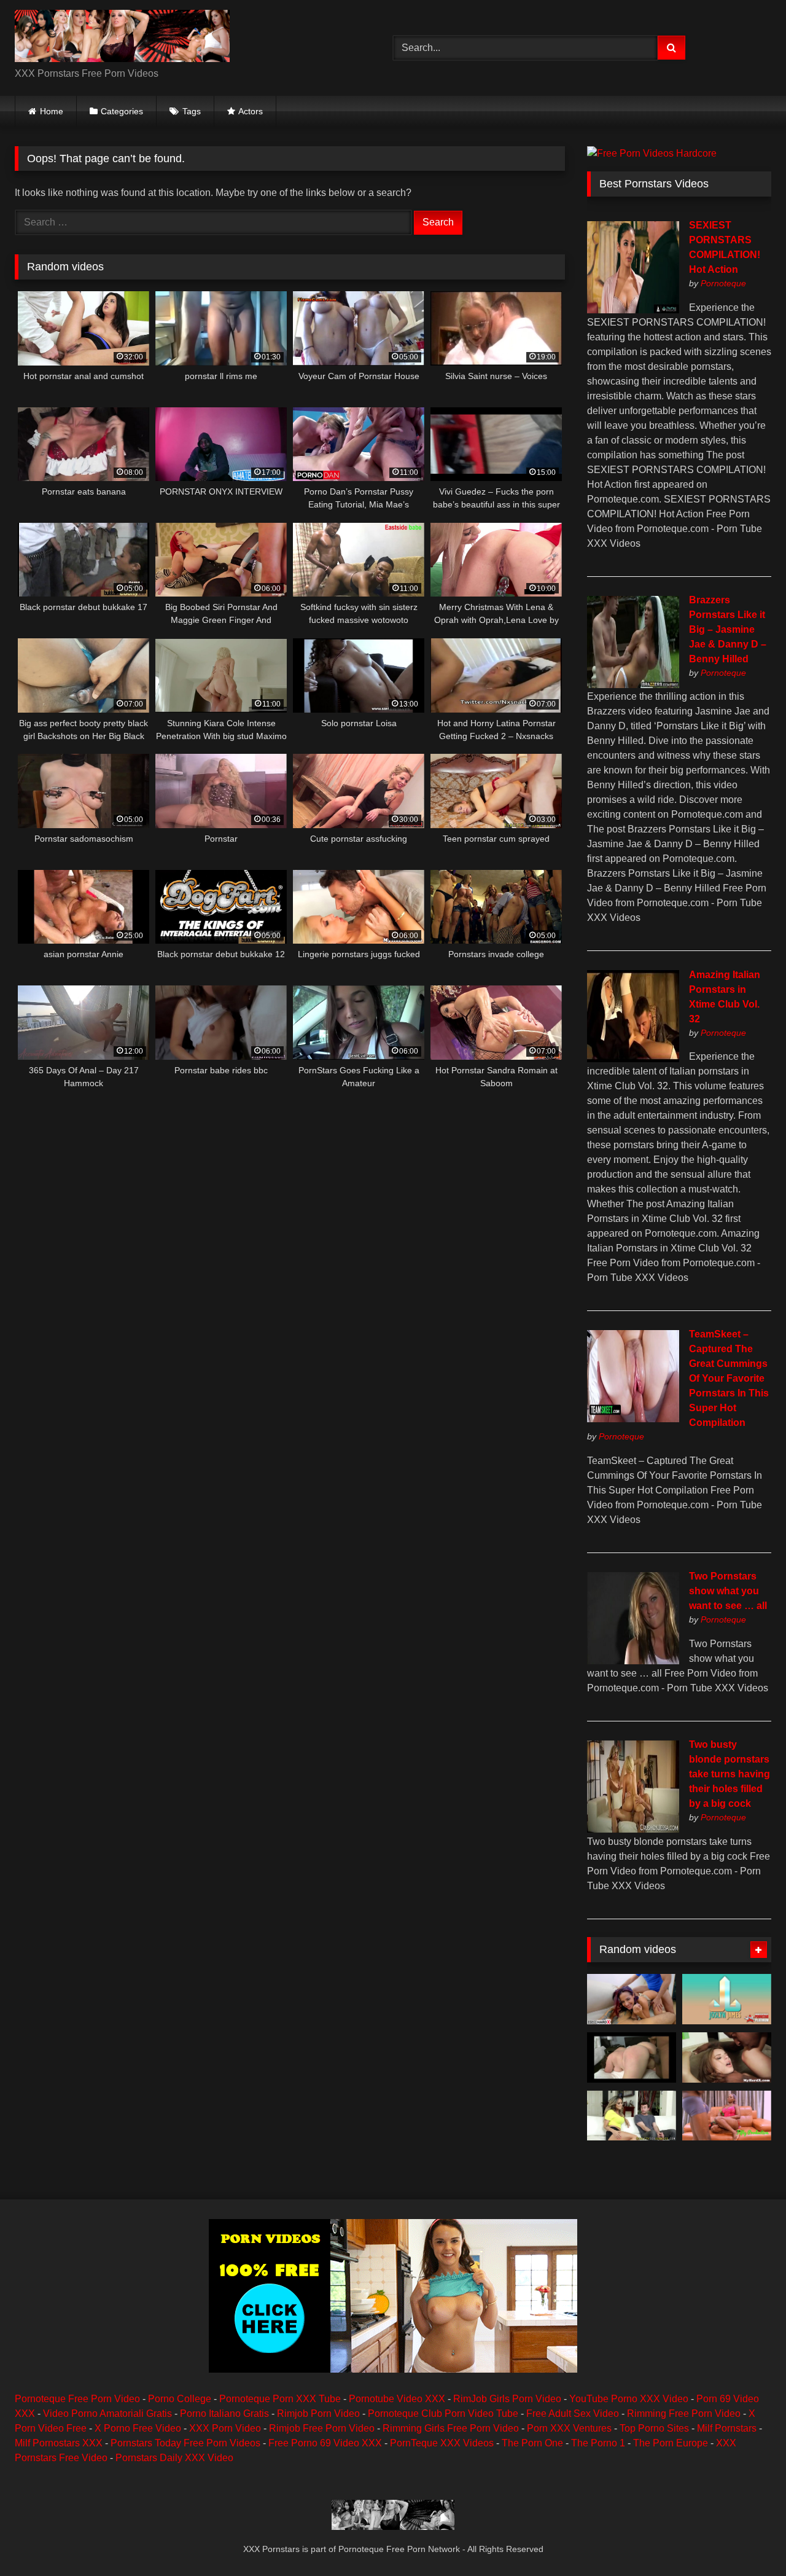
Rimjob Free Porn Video (322, 2428)
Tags (192, 111)
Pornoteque (723, 283)
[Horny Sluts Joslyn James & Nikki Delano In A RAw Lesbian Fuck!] (727, 1999)
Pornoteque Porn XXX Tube (280, 2399)
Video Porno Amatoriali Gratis (107, 2414)
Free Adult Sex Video (573, 2414)
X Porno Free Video (138, 2428)
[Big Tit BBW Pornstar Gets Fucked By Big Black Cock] (632, 2057)
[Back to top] (748, 2539)
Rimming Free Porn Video (684, 2414)
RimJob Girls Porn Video (507, 2399)
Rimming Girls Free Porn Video (451, 2428)
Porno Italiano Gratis (224, 2414)
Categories (122, 111)
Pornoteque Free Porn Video (77, 2399)
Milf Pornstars (727, 2428)
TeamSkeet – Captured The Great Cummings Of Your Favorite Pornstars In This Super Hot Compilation (729, 1378)
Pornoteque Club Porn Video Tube (443, 2414)
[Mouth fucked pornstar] (632, 2116)
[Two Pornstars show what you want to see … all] (633, 1661)
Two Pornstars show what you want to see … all (728, 1591)
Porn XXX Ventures (569, 2428)
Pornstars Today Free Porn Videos (185, 2443)
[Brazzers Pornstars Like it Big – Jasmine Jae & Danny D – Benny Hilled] (633, 685)
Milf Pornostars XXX (59, 2443)
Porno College (180, 2399)
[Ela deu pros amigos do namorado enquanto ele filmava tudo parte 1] (632, 1999)
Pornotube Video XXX (397, 2399)
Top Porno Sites (654, 2428)
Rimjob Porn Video (318, 2414)
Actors (251, 111)
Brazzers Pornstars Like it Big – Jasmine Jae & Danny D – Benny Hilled (728, 629)
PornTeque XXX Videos (442, 2443)
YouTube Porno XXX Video (629, 2399)
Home (52, 111)
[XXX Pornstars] (122, 38)
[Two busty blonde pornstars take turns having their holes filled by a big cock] (633, 1829)
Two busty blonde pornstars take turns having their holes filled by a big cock (730, 1774)
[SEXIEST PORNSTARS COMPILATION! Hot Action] (633, 310)
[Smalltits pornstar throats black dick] (727, 2057)
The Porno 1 (598, 2443)
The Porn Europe (671, 2443)
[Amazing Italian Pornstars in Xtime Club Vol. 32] (633, 1059)
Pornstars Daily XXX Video (174, 2458)
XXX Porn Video (225, 2428)
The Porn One (532, 2443)
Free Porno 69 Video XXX (325, 2443)
